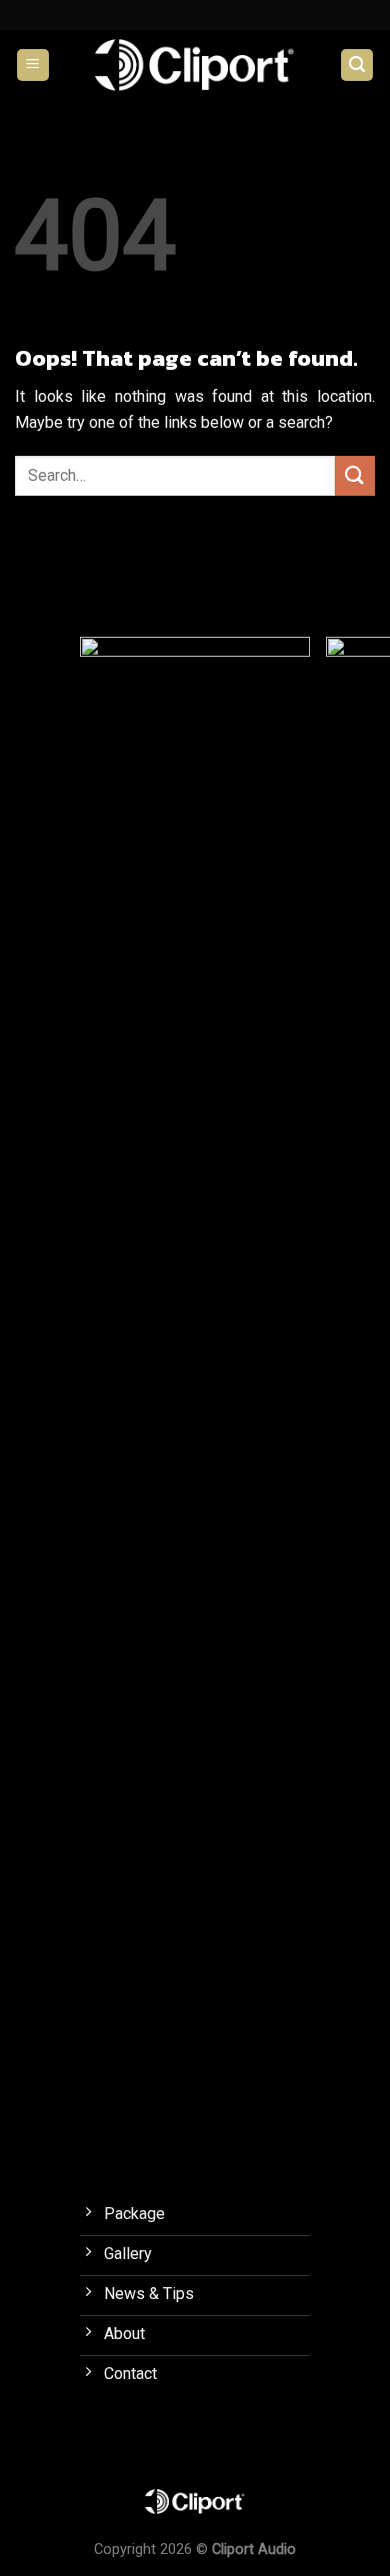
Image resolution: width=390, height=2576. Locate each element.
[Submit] (355, 475)
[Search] (357, 65)
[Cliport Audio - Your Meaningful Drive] (195, 64)
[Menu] (33, 65)
